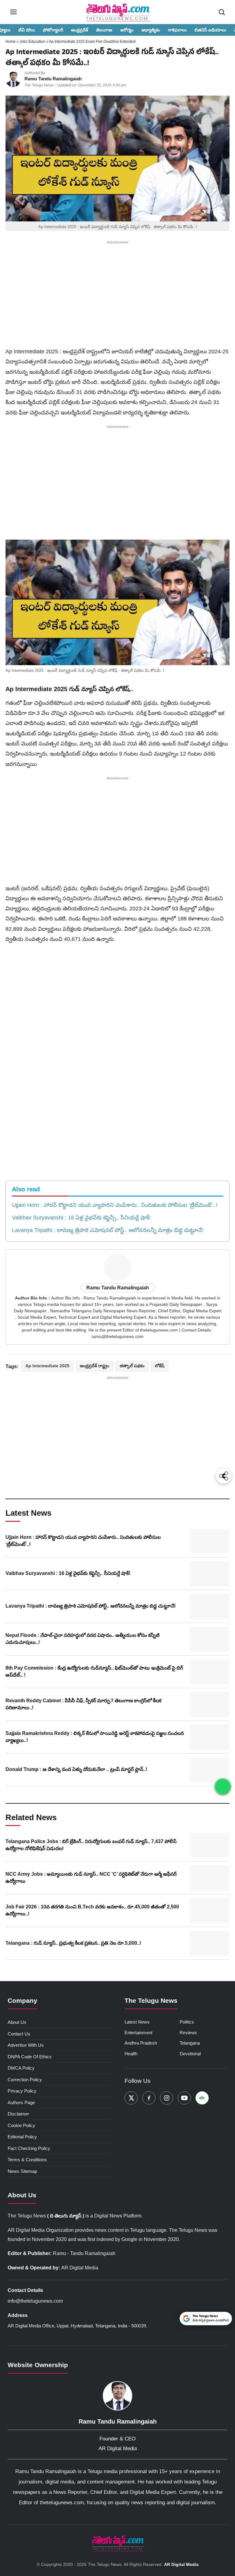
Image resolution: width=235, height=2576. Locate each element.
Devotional (190, 2054)
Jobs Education (33, 42)
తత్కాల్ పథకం (132, 1366)
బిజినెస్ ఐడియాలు (210, 30)
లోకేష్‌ (160, 1366)
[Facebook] (149, 2098)
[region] (117, 295)
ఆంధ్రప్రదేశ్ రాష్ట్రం (95, 1366)
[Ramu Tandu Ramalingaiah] (13, 79)
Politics (187, 2022)
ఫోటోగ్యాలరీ (53, 30)
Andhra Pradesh (141, 2043)
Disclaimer (18, 2114)
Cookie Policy (21, 2125)
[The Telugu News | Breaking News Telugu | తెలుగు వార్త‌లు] (117, 12)
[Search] (222, 12)
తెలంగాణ (104, 30)
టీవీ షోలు (27, 30)
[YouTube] (184, 2098)
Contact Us (19, 2034)
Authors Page (21, 2102)
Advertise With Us (26, 2045)
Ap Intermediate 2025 (47, 1366)
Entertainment (138, 2033)
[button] (117, 603)
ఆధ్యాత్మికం (151, 30)
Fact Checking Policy (29, 2148)
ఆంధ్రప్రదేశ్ (80, 30)
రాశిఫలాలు (177, 30)
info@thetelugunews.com (35, 2301)
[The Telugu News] (117, 2543)
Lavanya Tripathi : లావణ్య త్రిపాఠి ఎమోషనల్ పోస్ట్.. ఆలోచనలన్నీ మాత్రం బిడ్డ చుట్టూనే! (108, 1230)
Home (11, 42)
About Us (17, 2022)
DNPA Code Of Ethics (30, 2057)
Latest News (137, 2022)
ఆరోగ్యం (127, 30)
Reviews (188, 2033)
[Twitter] (131, 2098)
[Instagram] (167, 2098)
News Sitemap (22, 2171)
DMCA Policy (21, 2068)
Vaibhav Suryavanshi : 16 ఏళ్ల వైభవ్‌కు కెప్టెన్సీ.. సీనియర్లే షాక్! (81, 1218)
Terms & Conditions (27, 2160)
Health (131, 2054)
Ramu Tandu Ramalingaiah (53, 79)
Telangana (190, 2043)
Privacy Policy (22, 2091)
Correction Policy (25, 2080)
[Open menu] (13, 12)
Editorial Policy (22, 2137)
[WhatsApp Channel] (223, 1787)
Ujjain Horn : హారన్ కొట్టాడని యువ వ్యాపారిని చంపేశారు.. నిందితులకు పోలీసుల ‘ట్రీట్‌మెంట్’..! (115, 1205)
